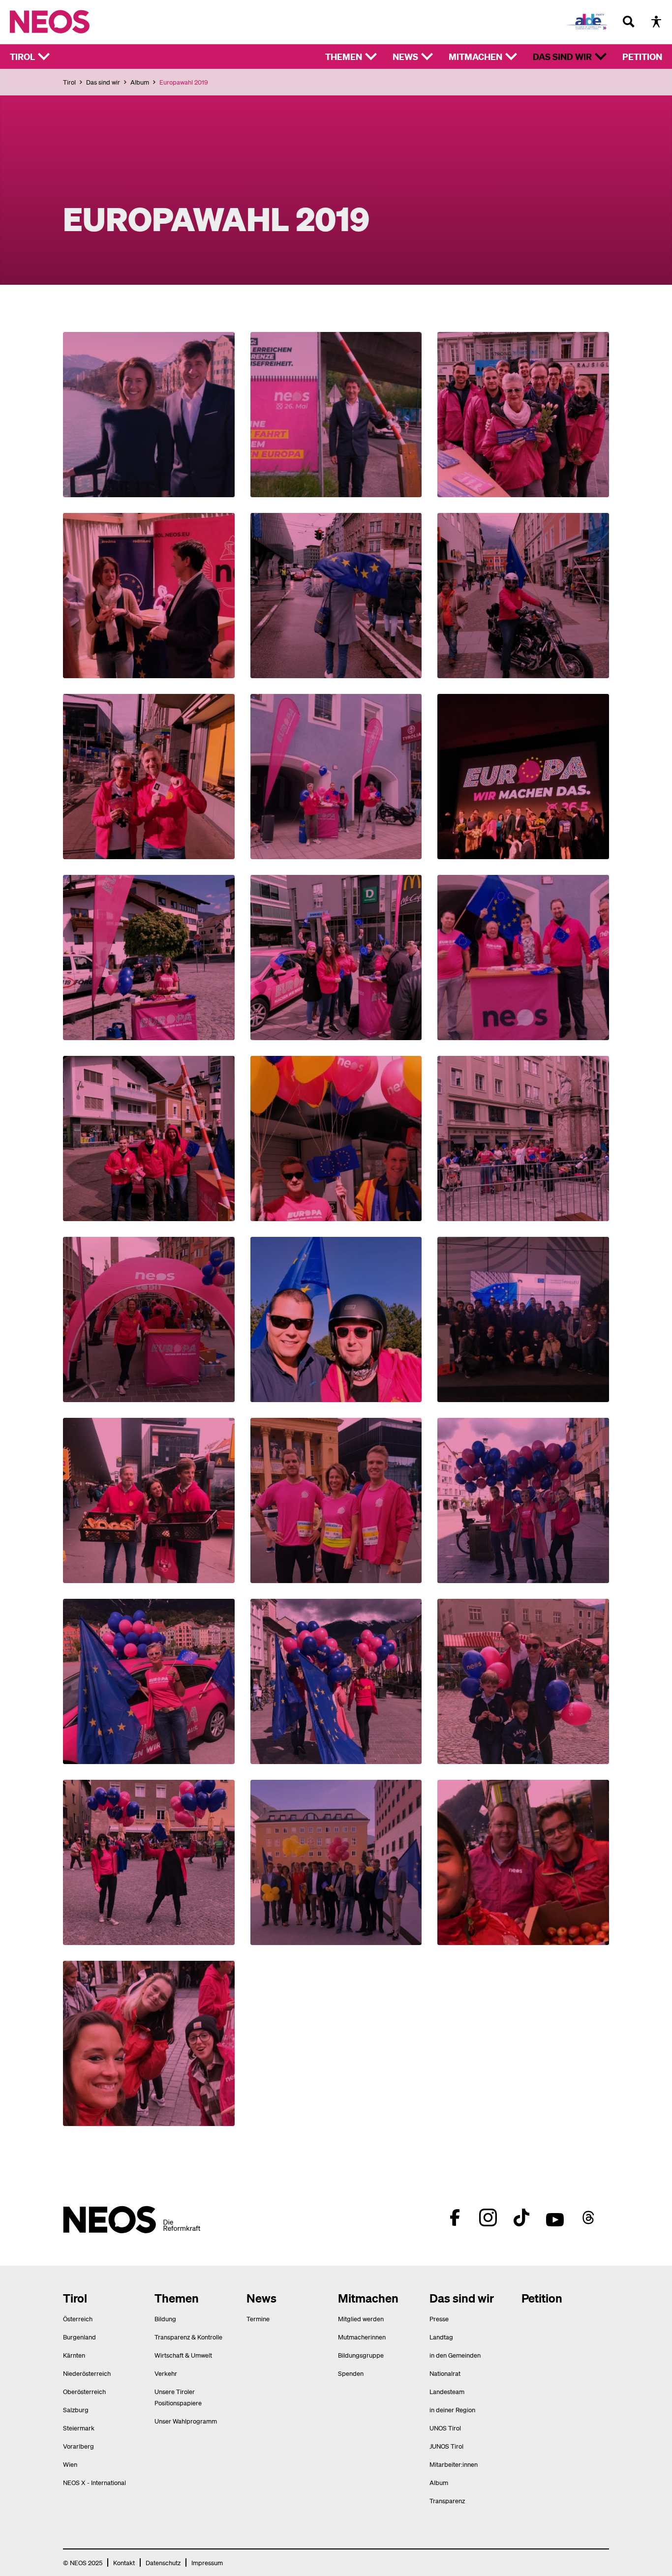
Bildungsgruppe (361, 2355)
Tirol (22, 56)
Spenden (351, 2373)
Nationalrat (445, 2373)
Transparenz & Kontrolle (188, 2337)
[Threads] (588, 2217)
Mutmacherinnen (362, 2337)
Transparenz (447, 2501)
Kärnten (74, 2355)
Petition (642, 56)
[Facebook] (455, 2217)
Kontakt (124, 2562)
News (405, 56)
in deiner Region (452, 2410)
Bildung (165, 2319)
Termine (258, 2319)
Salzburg (76, 2410)
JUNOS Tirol (446, 2446)
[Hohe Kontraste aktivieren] (656, 22)
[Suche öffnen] (629, 22)
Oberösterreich (84, 2391)
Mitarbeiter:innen (454, 2464)
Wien (70, 2464)
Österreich (78, 2319)
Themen (344, 56)
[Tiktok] (521, 2217)
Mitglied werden (361, 2319)
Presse (439, 2319)
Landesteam (447, 2391)
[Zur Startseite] (70, 22)
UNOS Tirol (445, 2428)
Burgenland (79, 2337)
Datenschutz (163, 2562)
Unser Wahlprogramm (186, 2421)
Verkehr (166, 2373)
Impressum (207, 2562)
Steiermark (79, 2428)
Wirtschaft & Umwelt (183, 2355)
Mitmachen (475, 56)
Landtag (441, 2337)
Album (140, 82)
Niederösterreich (87, 2373)
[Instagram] (488, 2217)
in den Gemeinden (455, 2355)
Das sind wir (562, 56)
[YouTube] (555, 2217)
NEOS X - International (94, 2482)
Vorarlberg (78, 2446)
